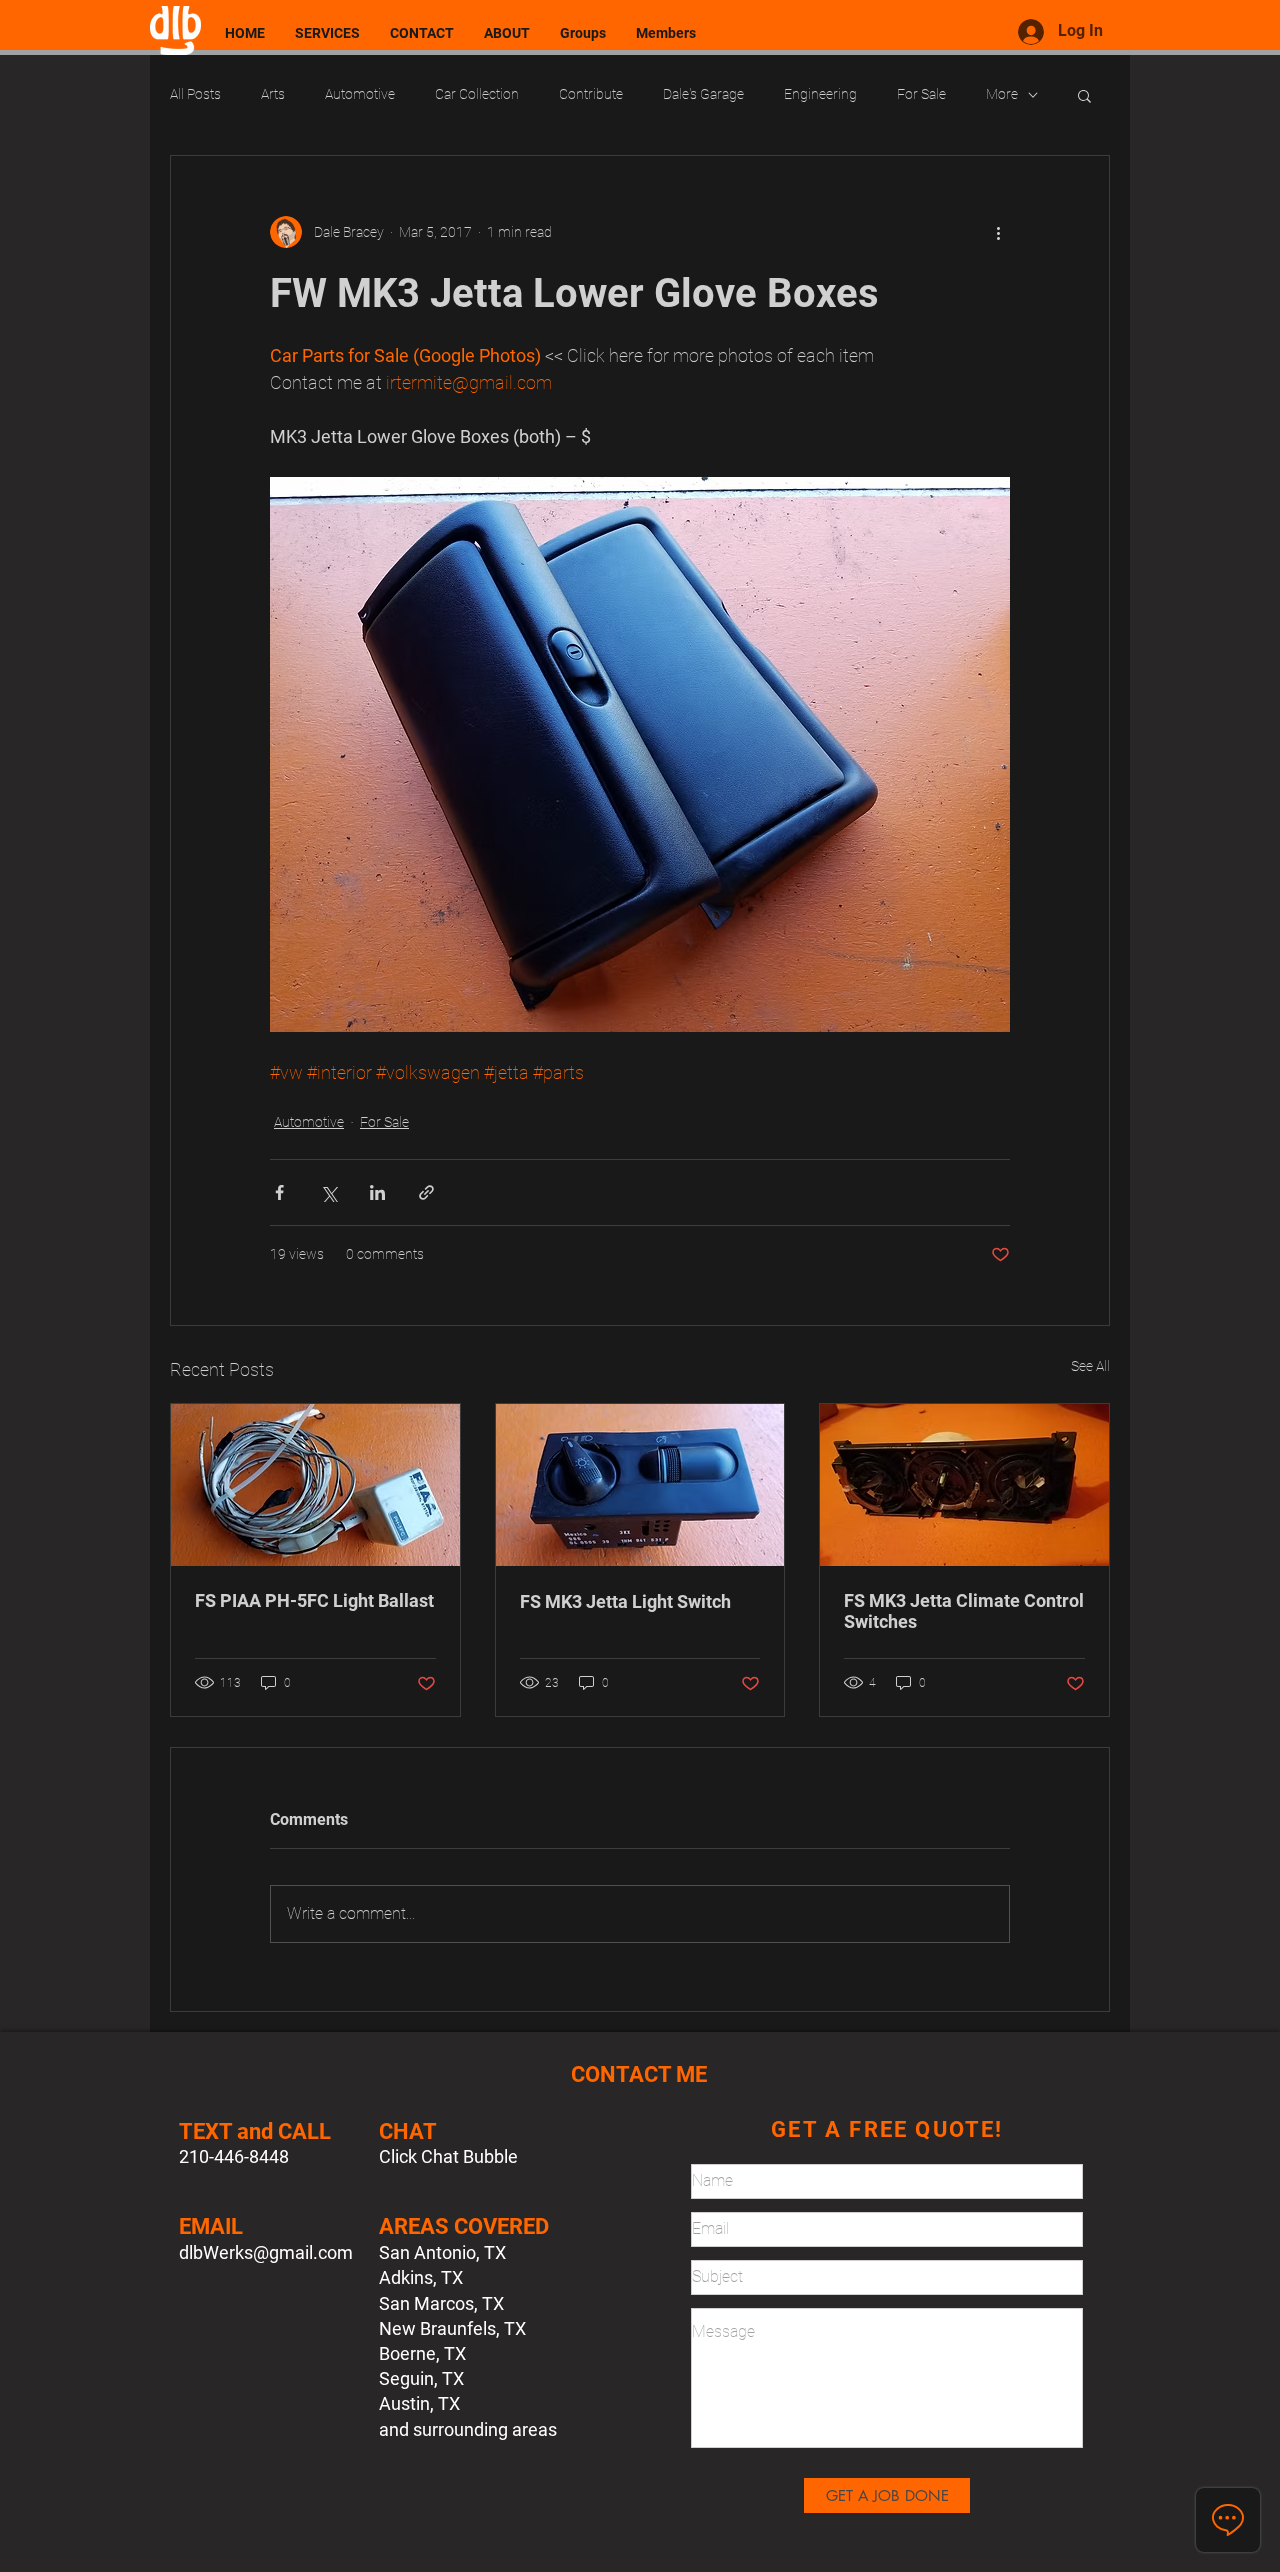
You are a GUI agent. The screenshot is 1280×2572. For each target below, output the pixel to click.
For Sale (921, 94)
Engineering (820, 94)
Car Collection (477, 94)
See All (1090, 1366)
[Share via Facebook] (279, 1192)
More (1002, 94)
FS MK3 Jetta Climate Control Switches (964, 1611)
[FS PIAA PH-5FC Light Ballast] (315, 1485)
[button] (1084, 95)
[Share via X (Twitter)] (328, 1192)
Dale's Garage (703, 94)
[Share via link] (426, 1192)
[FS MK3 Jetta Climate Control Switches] (964, 1485)
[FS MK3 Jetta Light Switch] (640, 1485)
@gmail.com (303, 2252)
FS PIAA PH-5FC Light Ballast (314, 1600)
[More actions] (998, 232)
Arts (273, 94)
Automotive (360, 94)
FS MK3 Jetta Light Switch (625, 1601)
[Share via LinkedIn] (377, 1192)
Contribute (591, 94)
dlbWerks (216, 2252)
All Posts (195, 94)
